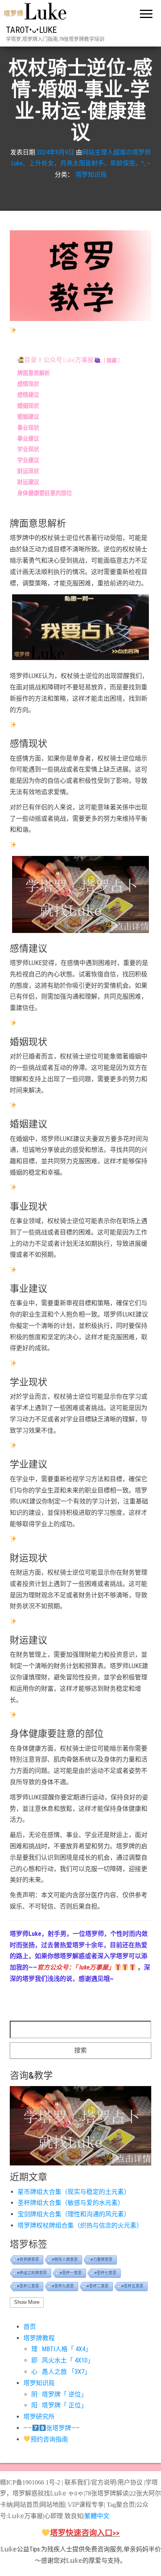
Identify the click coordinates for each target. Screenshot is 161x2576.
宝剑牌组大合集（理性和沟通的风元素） (74, 2214)
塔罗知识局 (91, 175)
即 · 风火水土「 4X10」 (63, 2360)
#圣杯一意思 (71, 2273)
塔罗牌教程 (39, 2338)
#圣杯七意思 (106, 2273)
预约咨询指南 (49, 2439)
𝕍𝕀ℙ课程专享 (85, 2505)
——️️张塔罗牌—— (52, 2428)
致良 (71, 2516)
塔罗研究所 (39, 2417)
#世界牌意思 (28, 2259)
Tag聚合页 (121, 2505)
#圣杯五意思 (132, 2286)
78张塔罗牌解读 (107, 2493)
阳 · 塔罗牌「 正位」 (59, 2405)
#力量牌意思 (102, 2259)
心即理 (54, 2516)
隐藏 (112, 360)
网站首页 (26, 2505)
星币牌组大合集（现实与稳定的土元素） (74, 2192)
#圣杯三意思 (28, 2286)
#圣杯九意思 (63, 2286)
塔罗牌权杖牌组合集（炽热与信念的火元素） (80, 2225)
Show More (27, 2302)
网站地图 (52, 2505)
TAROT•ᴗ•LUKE (31, 30)
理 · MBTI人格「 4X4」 (61, 2349)
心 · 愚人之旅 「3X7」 (61, 2372)
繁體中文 (97, 2516)
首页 (30, 2327)
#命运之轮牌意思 (32, 2273)
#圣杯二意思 (98, 2286)
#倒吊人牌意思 (65, 2259)
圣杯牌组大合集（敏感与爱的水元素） (71, 2203)
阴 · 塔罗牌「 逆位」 (59, 2394)
